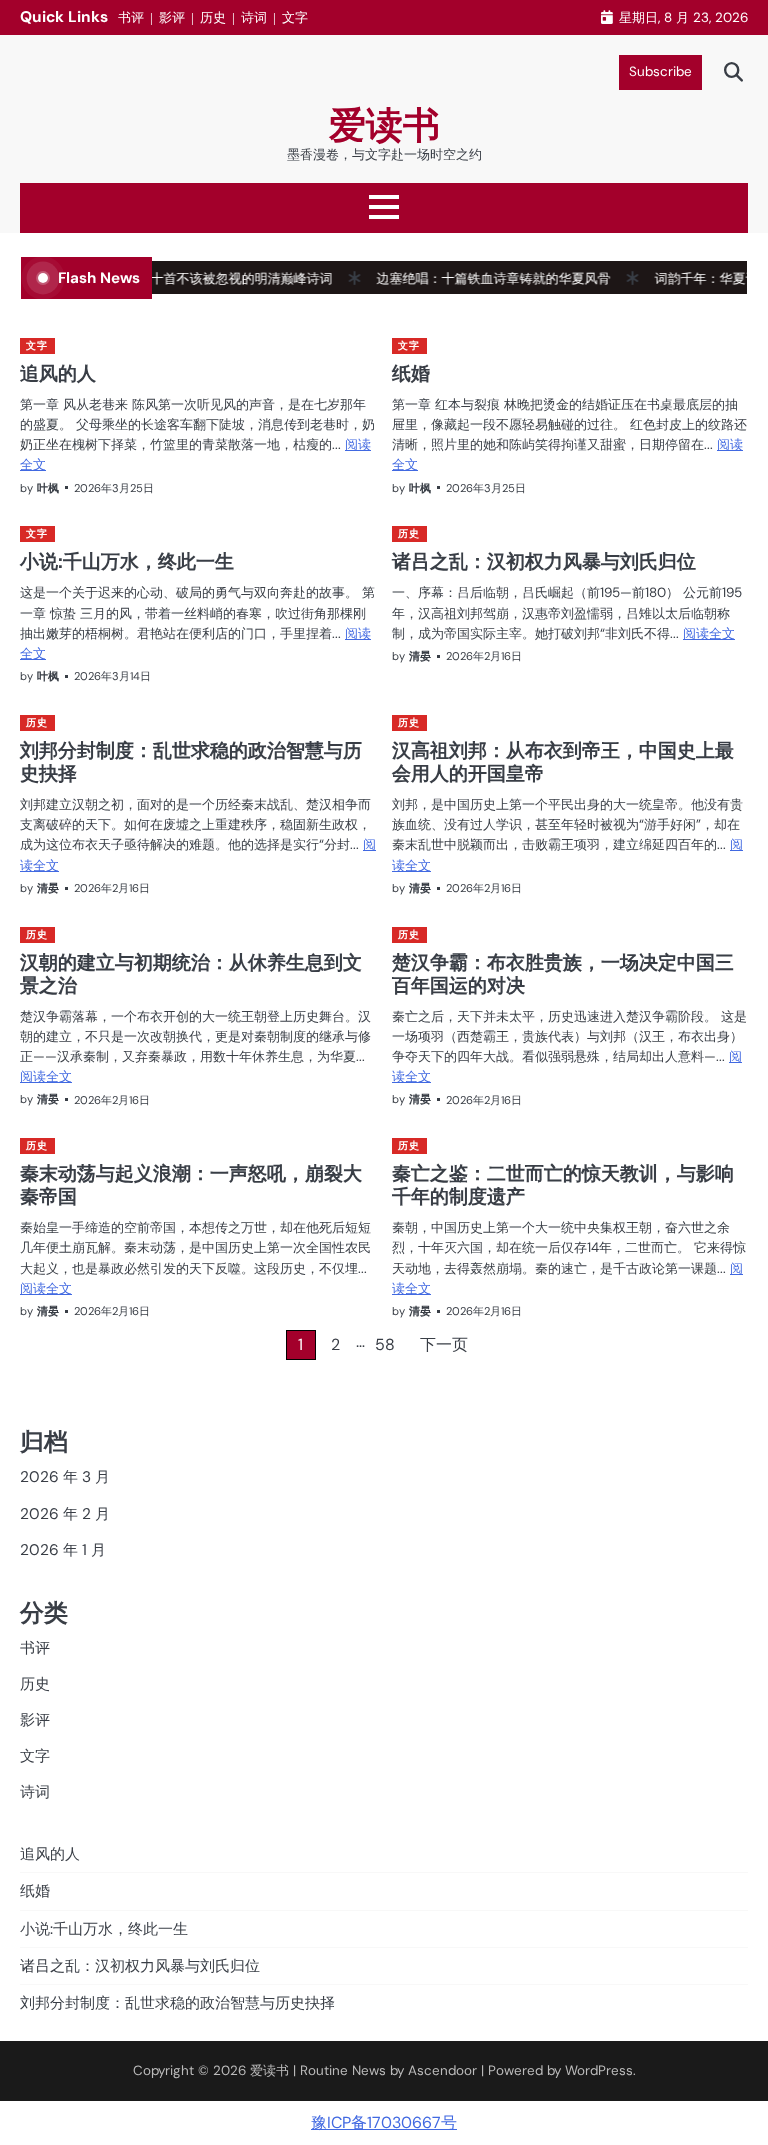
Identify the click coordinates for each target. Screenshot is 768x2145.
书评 (131, 17)
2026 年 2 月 (65, 1514)
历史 (213, 17)
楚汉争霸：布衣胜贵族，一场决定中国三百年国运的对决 (563, 973)
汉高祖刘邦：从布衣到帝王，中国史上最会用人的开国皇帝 (563, 761)
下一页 (444, 1344)
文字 (295, 17)
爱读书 (384, 125)
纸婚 (411, 373)
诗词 (254, 17)
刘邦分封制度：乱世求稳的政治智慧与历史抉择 (191, 761)
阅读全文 (709, 633)
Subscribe (660, 71)
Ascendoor (442, 2070)
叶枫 (48, 488)
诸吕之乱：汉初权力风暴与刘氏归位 (544, 561)
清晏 (420, 656)
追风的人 (58, 373)
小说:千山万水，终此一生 (127, 561)
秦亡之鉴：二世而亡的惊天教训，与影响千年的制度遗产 (563, 1184)
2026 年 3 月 (65, 1477)
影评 (172, 17)
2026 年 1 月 (63, 1550)
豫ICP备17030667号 (384, 2122)
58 (385, 1344)
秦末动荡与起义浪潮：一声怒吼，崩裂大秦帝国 (191, 1184)
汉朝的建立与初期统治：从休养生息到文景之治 (191, 973)
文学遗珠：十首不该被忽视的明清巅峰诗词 (185, 278)
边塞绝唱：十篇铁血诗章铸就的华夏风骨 (470, 278)
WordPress (599, 2070)
